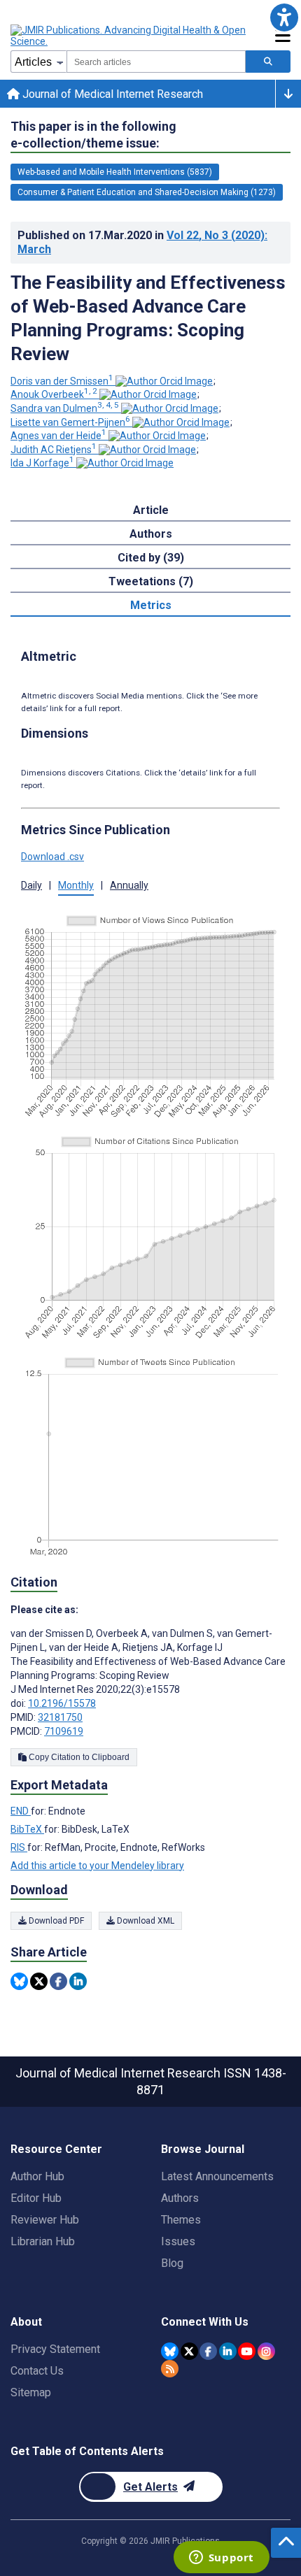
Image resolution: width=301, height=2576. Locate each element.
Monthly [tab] (76, 885)
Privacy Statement (55, 2349)
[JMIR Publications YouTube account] (247, 2351)
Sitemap (31, 2392)
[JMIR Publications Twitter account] (189, 2351)
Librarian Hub (43, 2241)
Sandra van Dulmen (65, 408)
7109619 (64, 1731)
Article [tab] (151, 510)
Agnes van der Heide (58, 436)
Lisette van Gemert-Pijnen (70, 422)
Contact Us (37, 2371)
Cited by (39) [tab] (151, 558)
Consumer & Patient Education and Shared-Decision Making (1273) (147, 192)
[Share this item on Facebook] (58, 1981)
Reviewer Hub (45, 2220)
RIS (19, 1847)
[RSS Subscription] (170, 2369)
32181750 (60, 1717)
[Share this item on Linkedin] (78, 1981)
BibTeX (27, 1829)
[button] (284, 17)
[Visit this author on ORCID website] (164, 381)
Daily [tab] (31, 885)
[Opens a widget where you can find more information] (221, 2559)
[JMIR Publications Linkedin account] (228, 2351)
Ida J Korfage (42, 463)
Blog (172, 2263)
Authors (180, 2198)
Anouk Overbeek (54, 394)
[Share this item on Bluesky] (19, 1981)
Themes (181, 2220)
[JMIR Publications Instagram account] (266, 2351)
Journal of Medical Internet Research (111, 94)
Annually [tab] (129, 885)
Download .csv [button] (52, 857)
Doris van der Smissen (62, 381)
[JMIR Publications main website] (129, 36)
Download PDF (55, 1921)
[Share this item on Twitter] (39, 1981)
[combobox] (156, 62)
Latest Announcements (217, 2176)
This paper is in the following (93, 135)
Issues (178, 2241)
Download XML (145, 1921)
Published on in (142, 242)
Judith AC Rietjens (54, 450)
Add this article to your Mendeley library (97, 1866)
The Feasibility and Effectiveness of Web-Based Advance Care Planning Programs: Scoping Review (148, 318)
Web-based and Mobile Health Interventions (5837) (115, 172)
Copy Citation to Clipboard (78, 1757)
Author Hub (37, 2176)
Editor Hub (36, 2198)
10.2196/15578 (62, 1703)
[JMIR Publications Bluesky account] (170, 2351)
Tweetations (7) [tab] (151, 581)
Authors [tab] (151, 534)
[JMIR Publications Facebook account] (208, 2351)
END (21, 1811)
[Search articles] (268, 62)
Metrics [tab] (151, 605)
